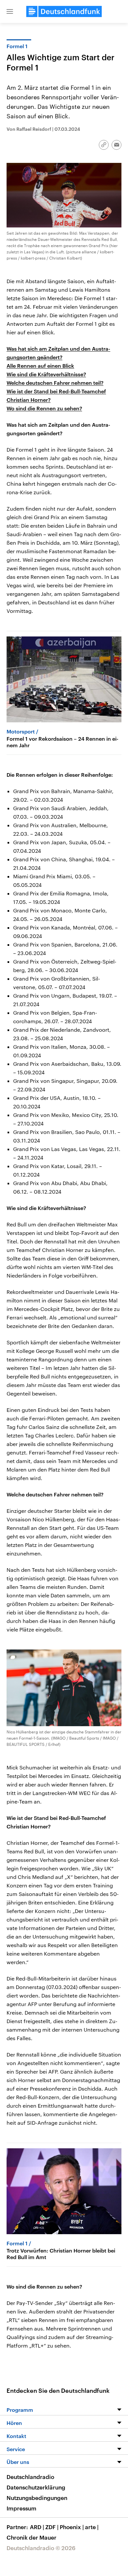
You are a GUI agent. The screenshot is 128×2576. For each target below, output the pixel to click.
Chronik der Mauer (32, 2537)
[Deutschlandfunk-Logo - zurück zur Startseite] (64, 11)
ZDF (52, 2527)
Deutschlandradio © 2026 (41, 2548)
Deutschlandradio (30, 2477)
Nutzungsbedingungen (37, 2498)
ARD (37, 2527)
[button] (10, 11)
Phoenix (72, 2527)
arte (92, 2527)
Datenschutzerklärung (36, 2487)
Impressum (21, 2508)
